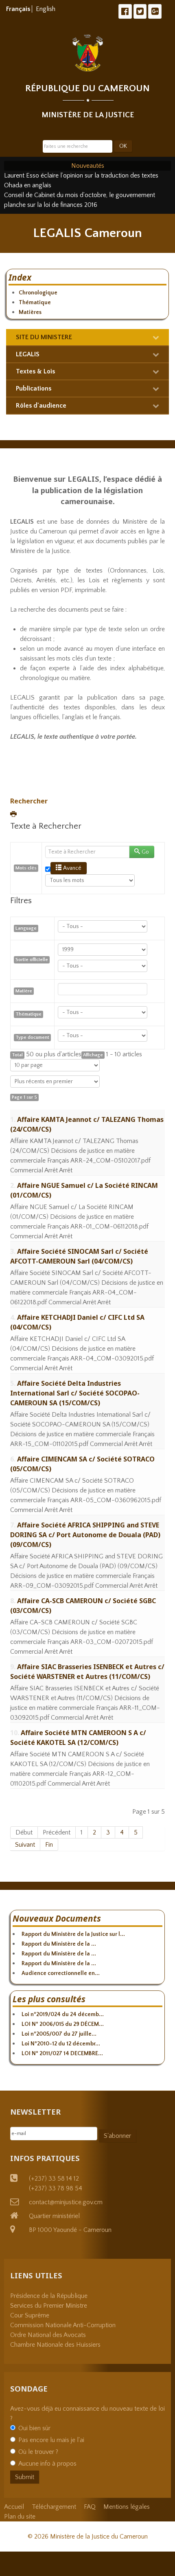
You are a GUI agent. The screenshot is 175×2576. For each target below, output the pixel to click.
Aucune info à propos (47, 2464)
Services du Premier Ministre (49, 2306)
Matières (30, 312)
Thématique (35, 303)
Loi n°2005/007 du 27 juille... (59, 2034)
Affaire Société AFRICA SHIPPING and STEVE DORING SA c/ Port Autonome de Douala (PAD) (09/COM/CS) (85, 1535)
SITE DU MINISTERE (44, 337)
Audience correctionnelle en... (61, 1973)
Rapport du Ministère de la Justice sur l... (73, 1934)
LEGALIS (28, 354)
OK (123, 146)
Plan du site (20, 2517)
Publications (34, 388)
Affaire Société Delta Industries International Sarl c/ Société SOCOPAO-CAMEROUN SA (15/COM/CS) (75, 1393)
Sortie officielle (32, 960)
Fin (49, 1845)
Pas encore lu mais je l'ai (51, 2440)
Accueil (14, 2507)
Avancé (72, 868)
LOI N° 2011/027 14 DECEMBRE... (62, 2054)
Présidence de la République (49, 2296)
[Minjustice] (88, 53)
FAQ (90, 2507)
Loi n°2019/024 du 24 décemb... (63, 2014)
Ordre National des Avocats (48, 2335)
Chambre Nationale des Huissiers (55, 2345)
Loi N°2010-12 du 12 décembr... (61, 2044)
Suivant (25, 1845)
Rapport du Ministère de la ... (59, 1944)
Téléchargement (54, 2507)
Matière (24, 991)
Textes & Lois (35, 371)
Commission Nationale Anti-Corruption (63, 2325)
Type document (32, 1037)
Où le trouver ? (38, 2452)
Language (26, 928)
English (46, 9)
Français (19, 9)
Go (145, 852)
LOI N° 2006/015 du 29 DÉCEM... (63, 2024)
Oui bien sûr (34, 2428)
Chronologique (38, 293)
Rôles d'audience (41, 406)
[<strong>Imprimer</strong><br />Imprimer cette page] (14, 815)
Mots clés (26, 868)
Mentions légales (127, 2507)
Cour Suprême (30, 2315)
